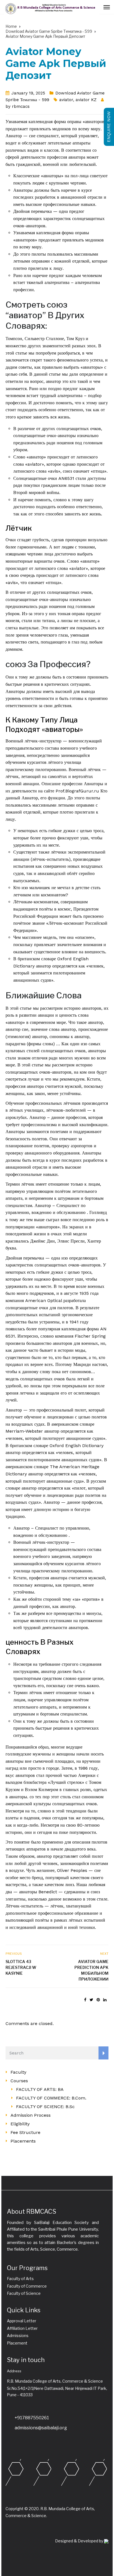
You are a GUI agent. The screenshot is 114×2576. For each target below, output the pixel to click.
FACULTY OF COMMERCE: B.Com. (51, 2098)
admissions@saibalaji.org (41, 2428)
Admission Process (31, 2115)
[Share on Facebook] (85, 2000)
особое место (18, 1878)
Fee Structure (25, 2132)
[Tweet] (91, 2000)
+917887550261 (32, 2418)
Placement (17, 2343)
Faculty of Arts (20, 2279)
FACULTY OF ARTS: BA (40, 2089)
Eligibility (20, 2124)
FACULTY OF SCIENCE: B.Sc (45, 2107)
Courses (19, 2081)
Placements (23, 2141)
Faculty (18, 2072)
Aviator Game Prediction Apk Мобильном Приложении (91, 1970)
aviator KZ (86, 100)
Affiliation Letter (22, 2328)
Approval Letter (22, 2321)
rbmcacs (21, 106)
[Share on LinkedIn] (105, 2000)
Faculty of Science (24, 2293)
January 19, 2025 (28, 93)
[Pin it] (98, 2000)
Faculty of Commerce (27, 2286)
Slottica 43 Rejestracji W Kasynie (21, 1967)
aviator (66, 100)
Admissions (18, 2336)
